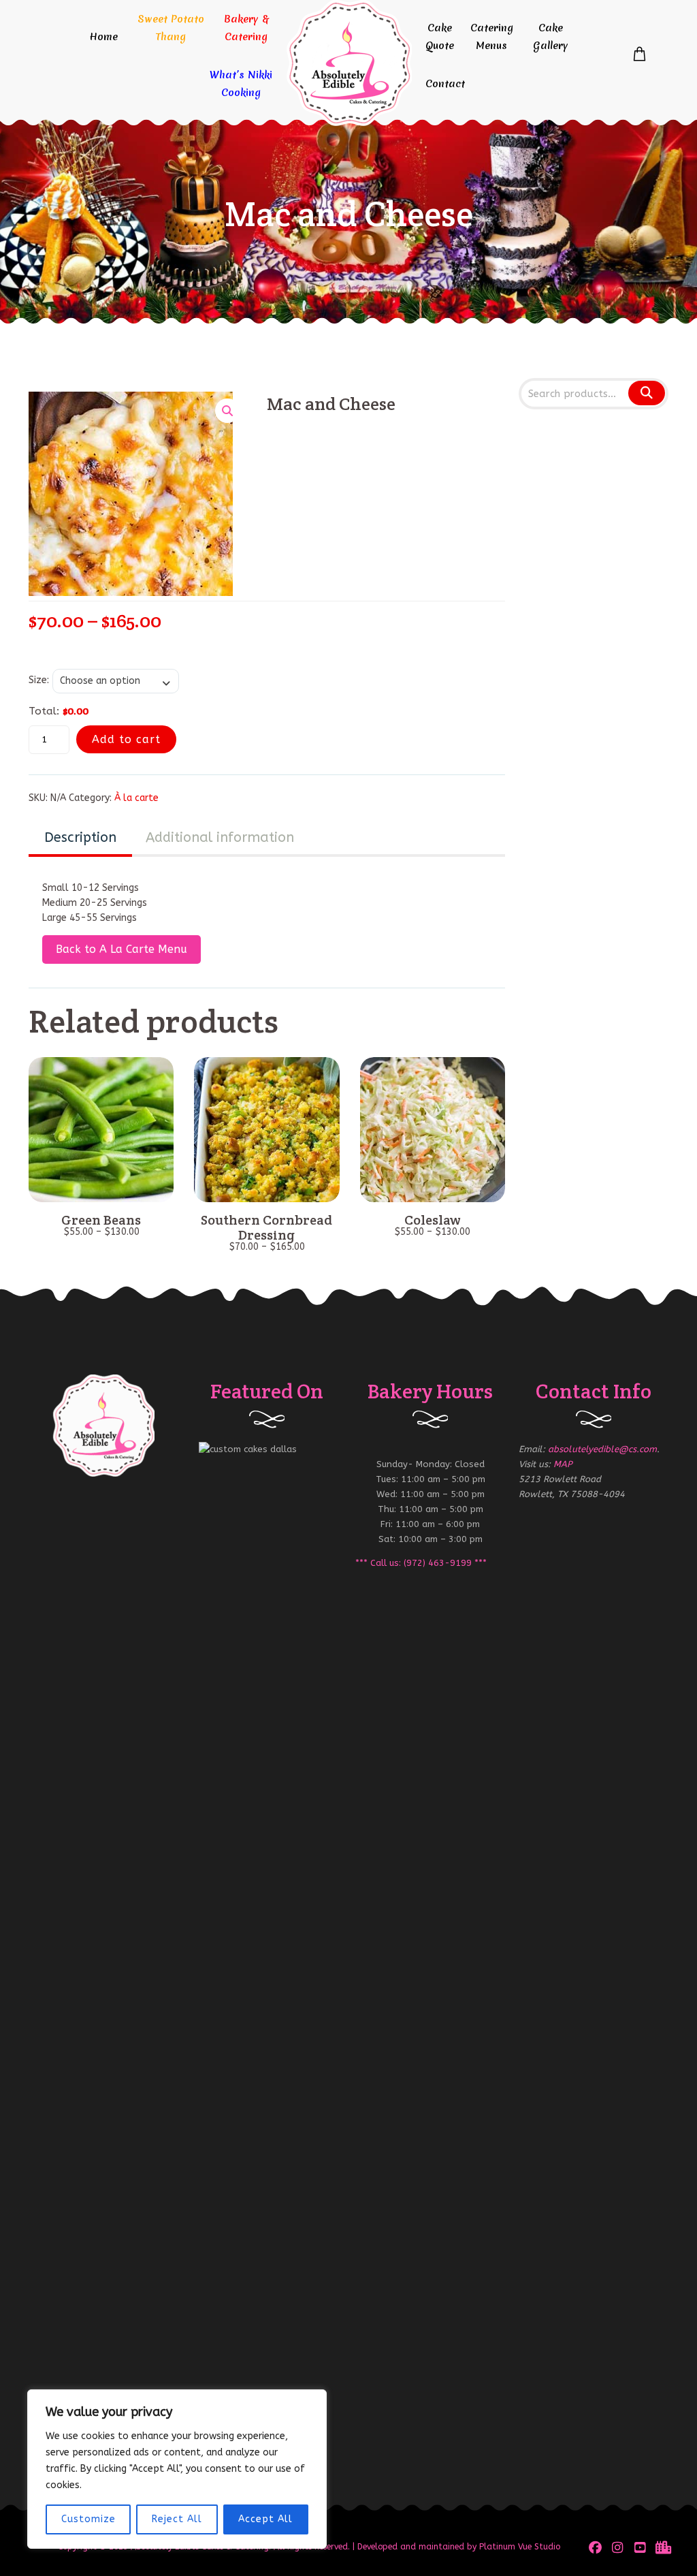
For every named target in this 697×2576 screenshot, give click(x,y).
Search (646, 393)
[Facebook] (595, 2547)
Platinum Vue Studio (520, 2547)
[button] (227, 411)
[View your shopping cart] (639, 54)
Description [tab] (80, 837)
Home (103, 37)
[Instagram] (618, 2547)
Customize (88, 2519)
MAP (563, 1464)
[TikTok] (662, 2547)
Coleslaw (433, 1220)
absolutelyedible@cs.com (602, 1449)
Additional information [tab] (220, 837)
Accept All (265, 2519)
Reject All (177, 2519)
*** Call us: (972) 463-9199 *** (421, 1563)
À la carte (136, 798)
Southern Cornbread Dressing (266, 1227)
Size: (39, 680)
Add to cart (126, 739)
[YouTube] (640, 2547)
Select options (101, 1187)
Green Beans (101, 1220)
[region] (177, 2469)
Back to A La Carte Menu (121, 949)
